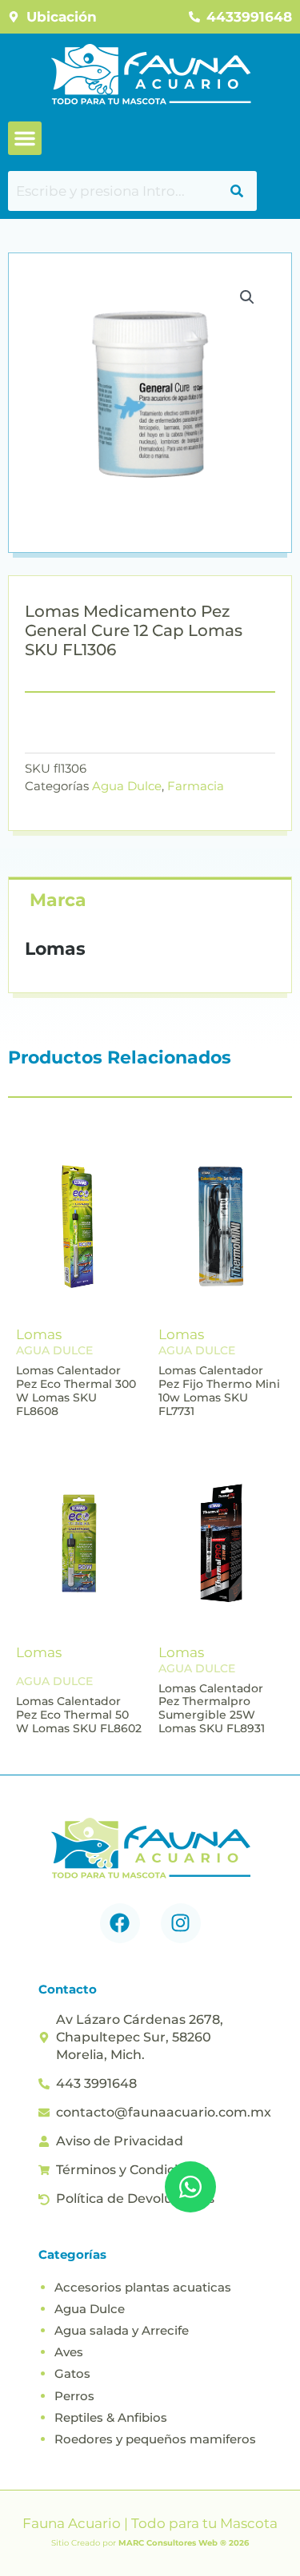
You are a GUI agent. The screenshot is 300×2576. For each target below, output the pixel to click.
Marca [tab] (58, 900)
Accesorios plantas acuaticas (143, 2287)
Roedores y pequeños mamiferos (155, 2439)
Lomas (39, 1334)
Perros (74, 2396)
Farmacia (196, 786)
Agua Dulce (127, 786)
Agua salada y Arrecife (122, 2330)
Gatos (72, 2373)
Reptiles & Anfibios (111, 2417)
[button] (25, 138)
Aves (69, 2352)
